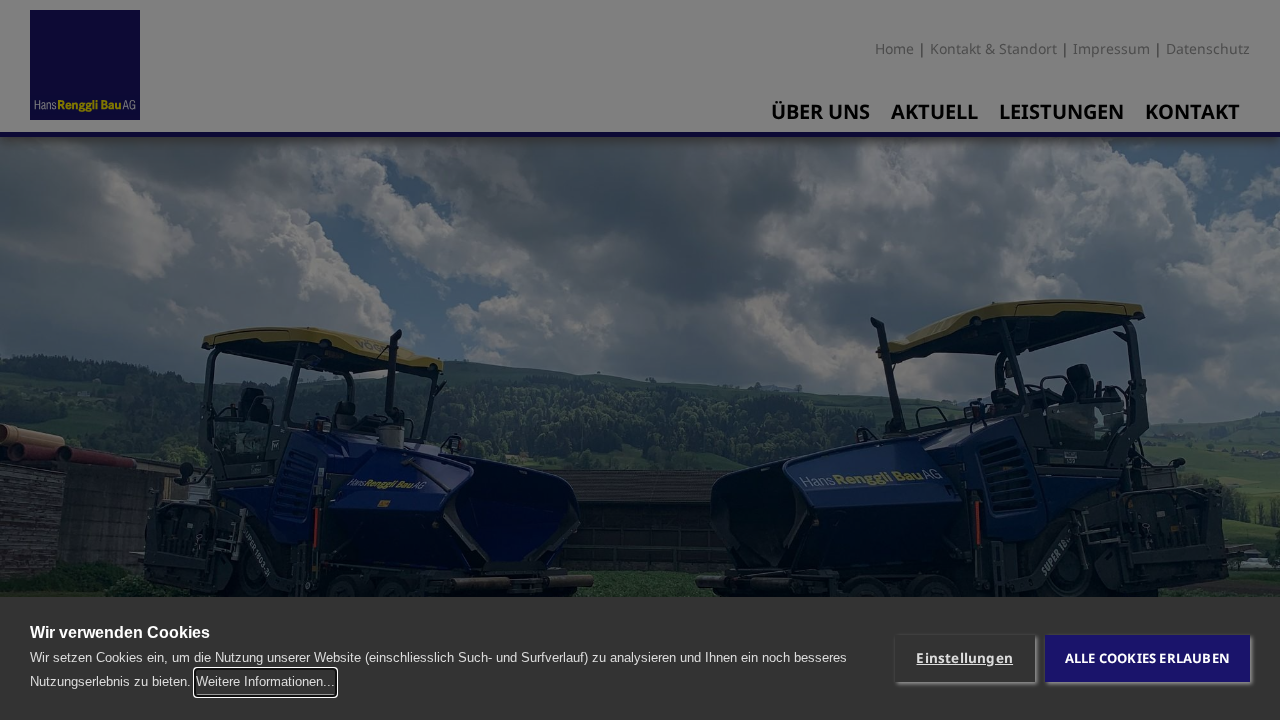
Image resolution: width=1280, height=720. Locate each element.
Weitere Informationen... (265, 681)
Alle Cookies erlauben (1147, 658)
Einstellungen (964, 658)
